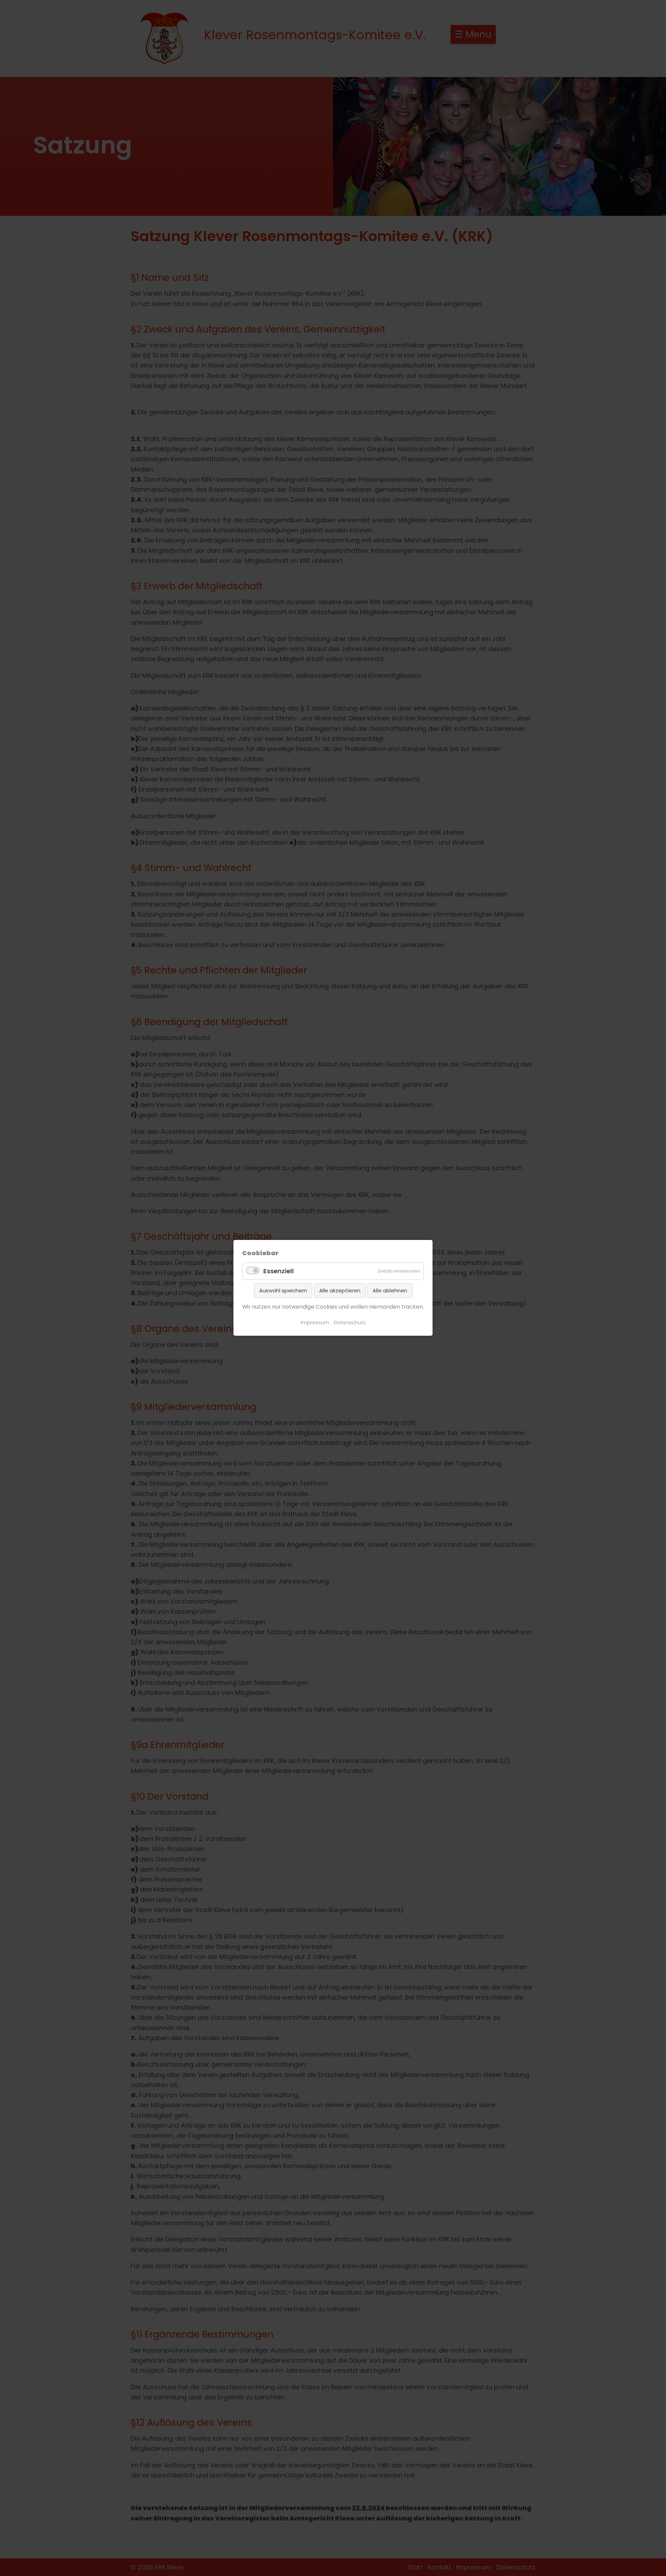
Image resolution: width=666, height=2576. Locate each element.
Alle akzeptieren (340, 1290)
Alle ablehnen (390, 1290)
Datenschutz (350, 1323)
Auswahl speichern (283, 1290)
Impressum (315, 1323)
